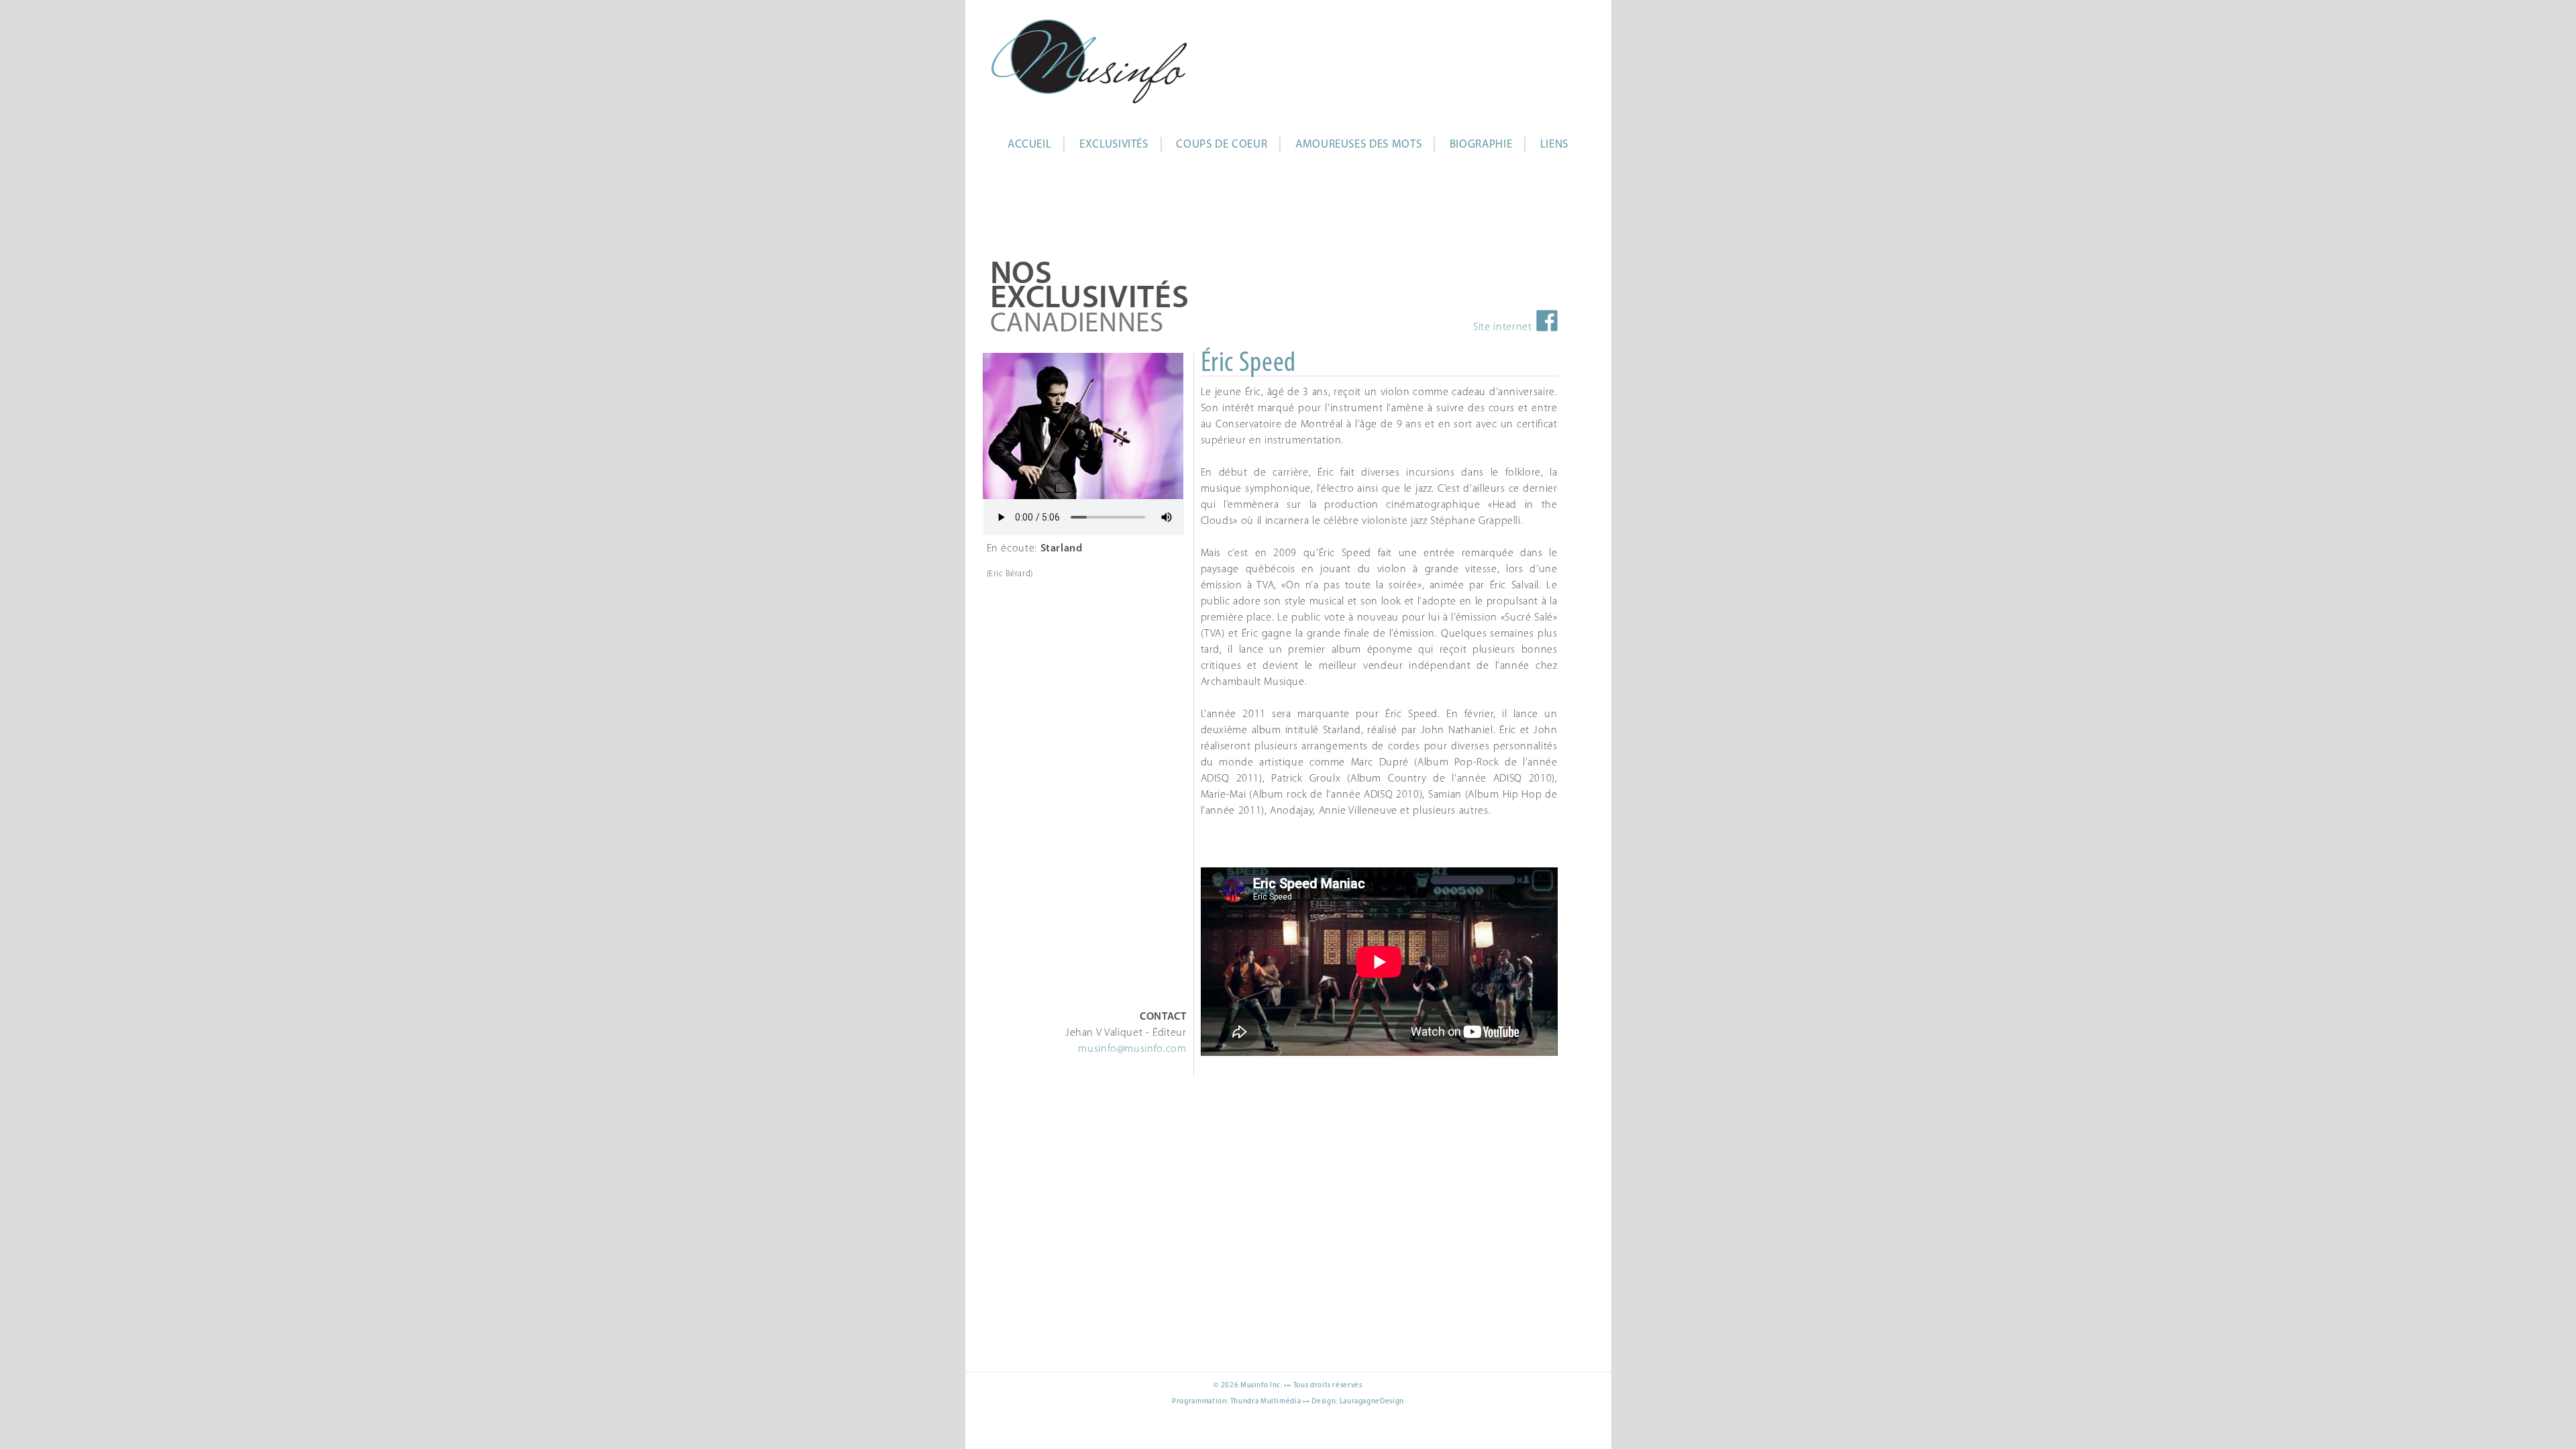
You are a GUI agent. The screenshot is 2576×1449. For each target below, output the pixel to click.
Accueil (1029, 145)
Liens (1554, 145)
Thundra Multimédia (1266, 1402)
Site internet (1502, 327)
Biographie (1481, 145)
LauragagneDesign (1372, 1402)
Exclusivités (1114, 145)
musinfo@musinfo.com (1132, 1049)
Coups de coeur (1222, 145)
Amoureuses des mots (1358, 145)
